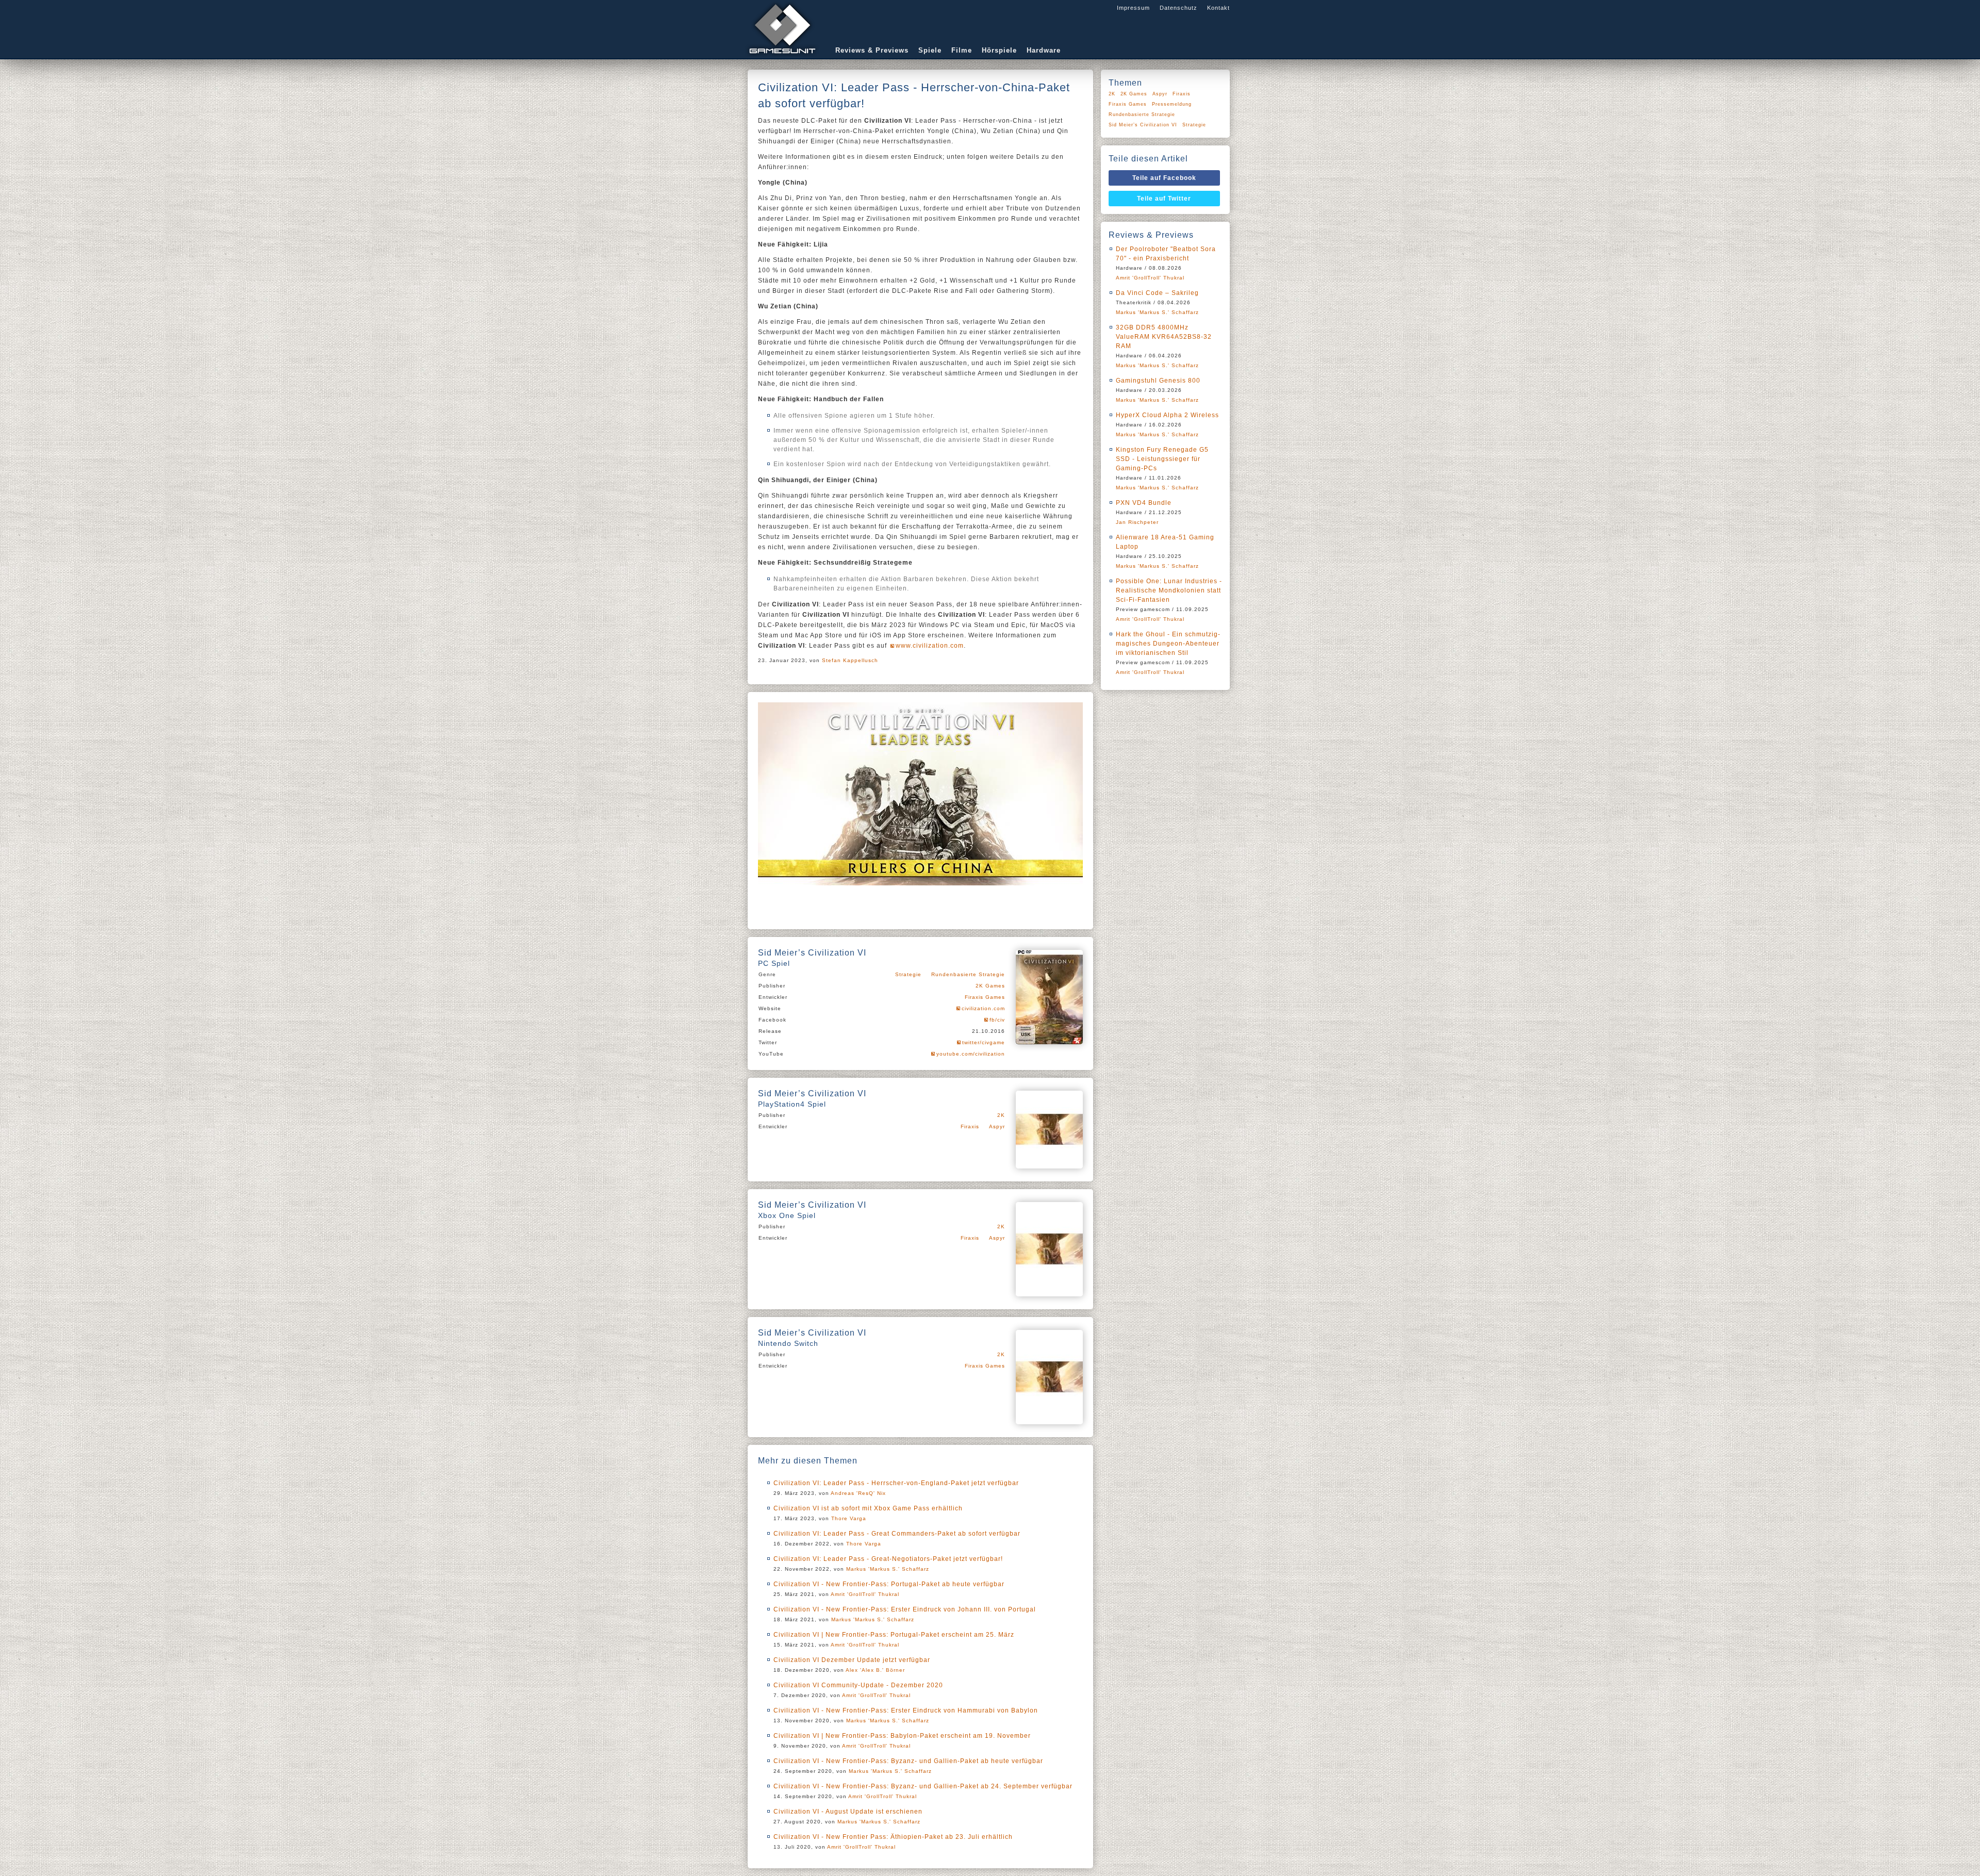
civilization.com (983, 1008)
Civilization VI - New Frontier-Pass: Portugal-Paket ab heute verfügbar (889, 1584)
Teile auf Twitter (1164, 199)
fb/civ (997, 1020)
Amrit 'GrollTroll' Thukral (865, 1594)
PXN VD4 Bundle (1144, 503)
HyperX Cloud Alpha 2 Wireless (1167, 415)
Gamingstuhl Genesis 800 (1158, 381)
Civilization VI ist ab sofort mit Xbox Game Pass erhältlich (868, 1508)
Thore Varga (849, 1518)
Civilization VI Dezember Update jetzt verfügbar (852, 1660)
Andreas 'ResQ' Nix (858, 1493)
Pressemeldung (1172, 104)
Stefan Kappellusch (850, 660)
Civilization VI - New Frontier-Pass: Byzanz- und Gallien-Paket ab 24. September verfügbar (923, 1786)
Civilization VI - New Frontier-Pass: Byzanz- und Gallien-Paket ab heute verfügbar (908, 1761)
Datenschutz (1178, 8)
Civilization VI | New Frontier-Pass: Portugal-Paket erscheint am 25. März (894, 1635)
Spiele (930, 50)
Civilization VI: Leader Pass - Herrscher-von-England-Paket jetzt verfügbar (896, 1483)
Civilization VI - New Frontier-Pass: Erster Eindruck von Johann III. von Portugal (905, 1609)
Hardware (1044, 50)
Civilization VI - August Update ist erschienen (848, 1812)
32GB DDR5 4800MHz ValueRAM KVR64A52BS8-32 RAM (1164, 337)
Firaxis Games (985, 997)
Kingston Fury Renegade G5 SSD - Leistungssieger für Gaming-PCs (1162, 459)
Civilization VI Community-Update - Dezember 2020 (858, 1685)
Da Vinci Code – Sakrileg (1157, 293)
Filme (962, 50)
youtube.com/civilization (971, 1054)
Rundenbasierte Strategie (968, 974)
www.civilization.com (930, 646)
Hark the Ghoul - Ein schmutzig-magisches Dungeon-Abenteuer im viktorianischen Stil (1168, 644)
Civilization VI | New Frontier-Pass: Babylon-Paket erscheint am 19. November (902, 1736)
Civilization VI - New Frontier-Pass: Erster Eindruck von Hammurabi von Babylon (906, 1710)
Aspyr (997, 1126)
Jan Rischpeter (1137, 522)
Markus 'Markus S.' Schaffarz (888, 1569)
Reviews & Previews (872, 50)
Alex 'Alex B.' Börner (875, 1670)
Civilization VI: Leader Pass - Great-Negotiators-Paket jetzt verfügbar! (888, 1559)
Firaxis (970, 1126)
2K (1001, 1115)
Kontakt (1218, 8)
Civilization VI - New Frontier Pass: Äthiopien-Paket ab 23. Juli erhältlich (893, 1837)
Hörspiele (999, 50)
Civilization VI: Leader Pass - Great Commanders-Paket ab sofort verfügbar (897, 1534)
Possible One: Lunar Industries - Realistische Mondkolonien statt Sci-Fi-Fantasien (1169, 590)
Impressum (1133, 8)
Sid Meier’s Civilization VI (1143, 125)
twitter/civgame (984, 1042)
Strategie (908, 974)
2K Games (990, 986)
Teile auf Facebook (1164, 178)
